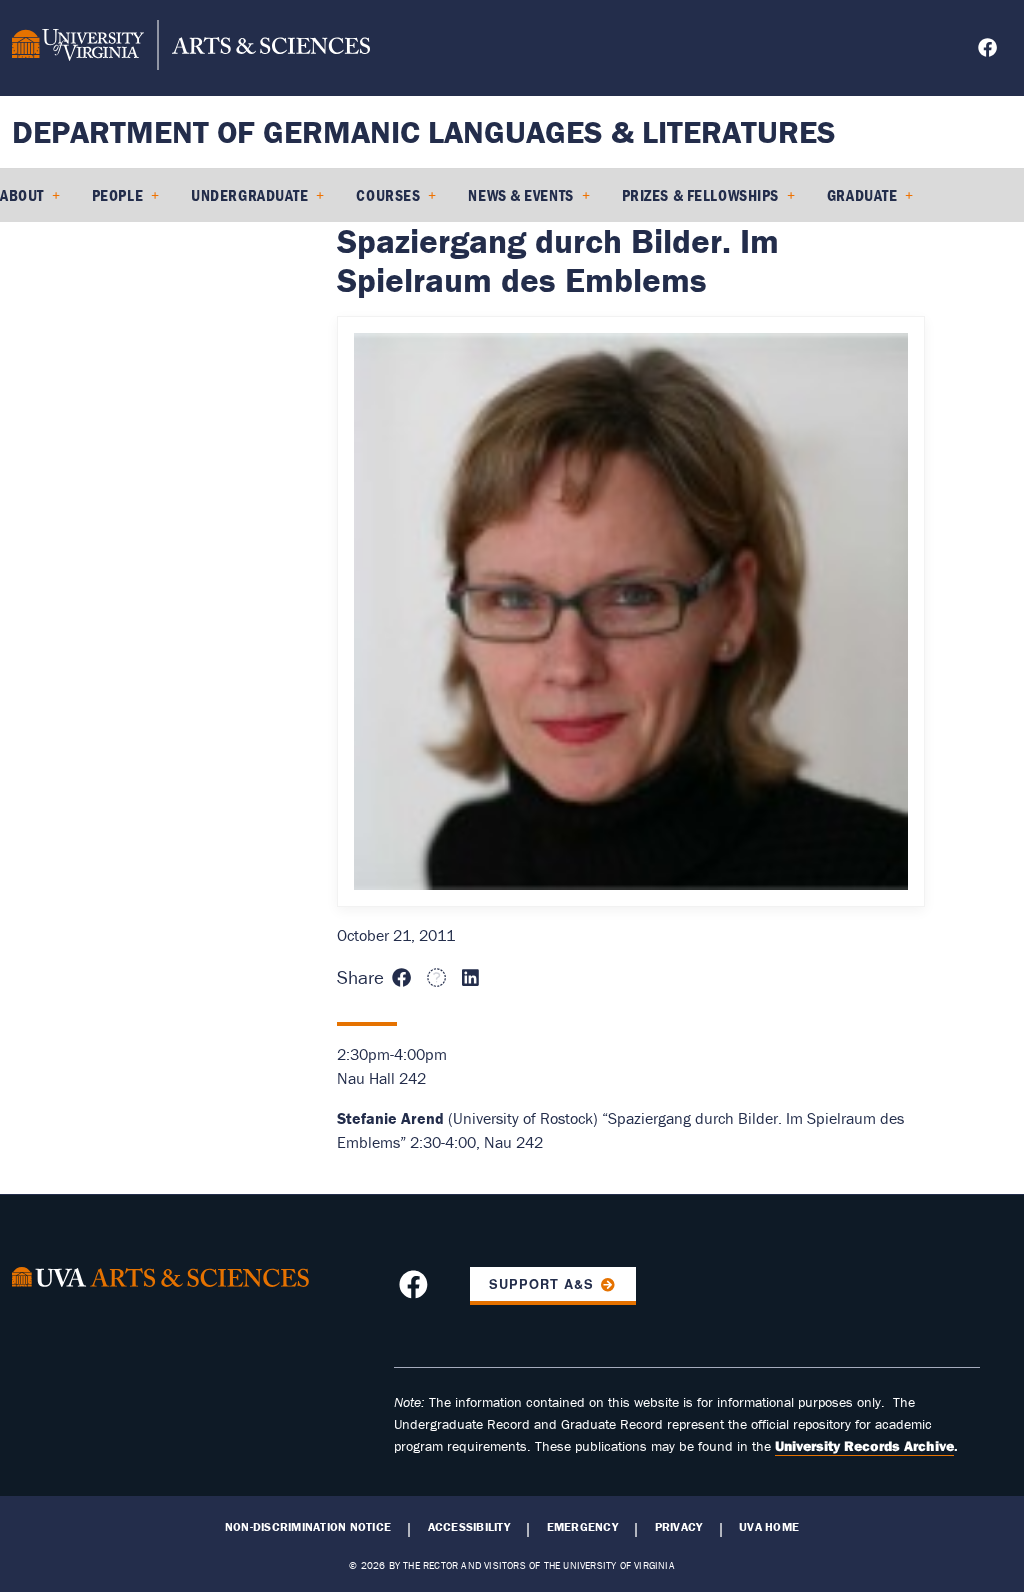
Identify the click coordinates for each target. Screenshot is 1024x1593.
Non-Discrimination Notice (308, 1527)
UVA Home (769, 1527)
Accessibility (469, 1527)
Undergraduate (249, 195)
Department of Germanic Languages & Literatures (424, 131)
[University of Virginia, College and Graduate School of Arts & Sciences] (191, 48)
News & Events (520, 195)
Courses (388, 195)
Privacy (679, 1527)
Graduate (862, 195)
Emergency (582, 1527)
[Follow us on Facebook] (990, 50)
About (22, 195)
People (117, 195)
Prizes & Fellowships (700, 195)
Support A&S (541, 1284)
